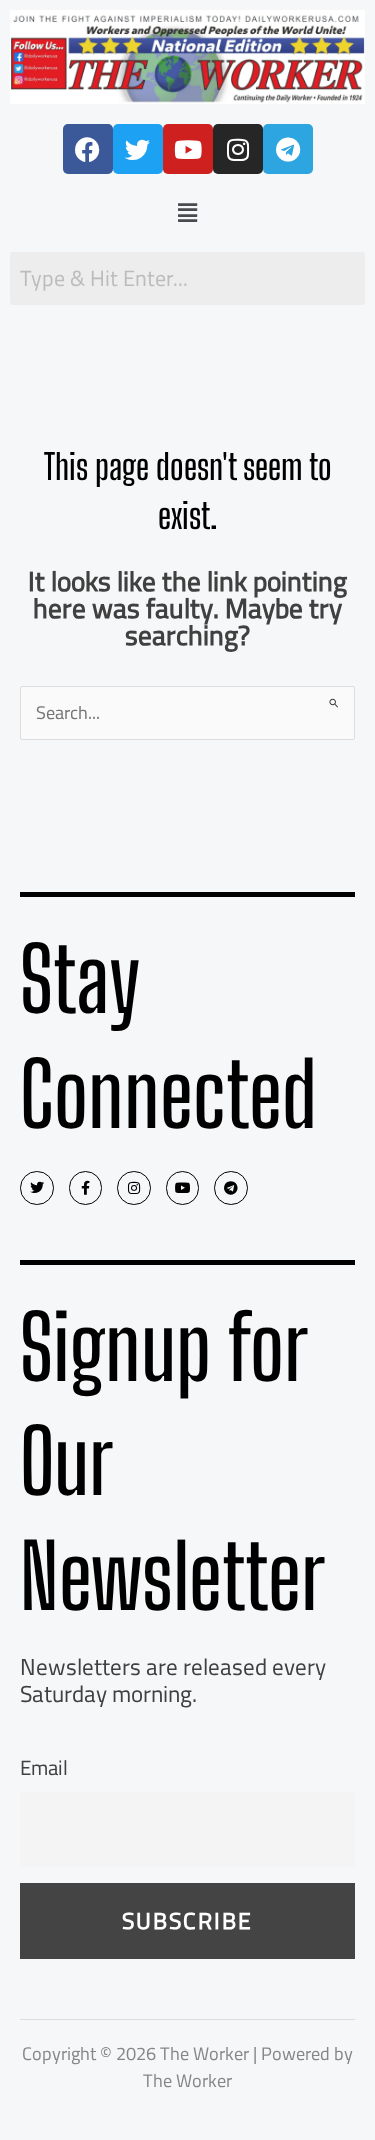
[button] (187, 212)
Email (44, 1767)
